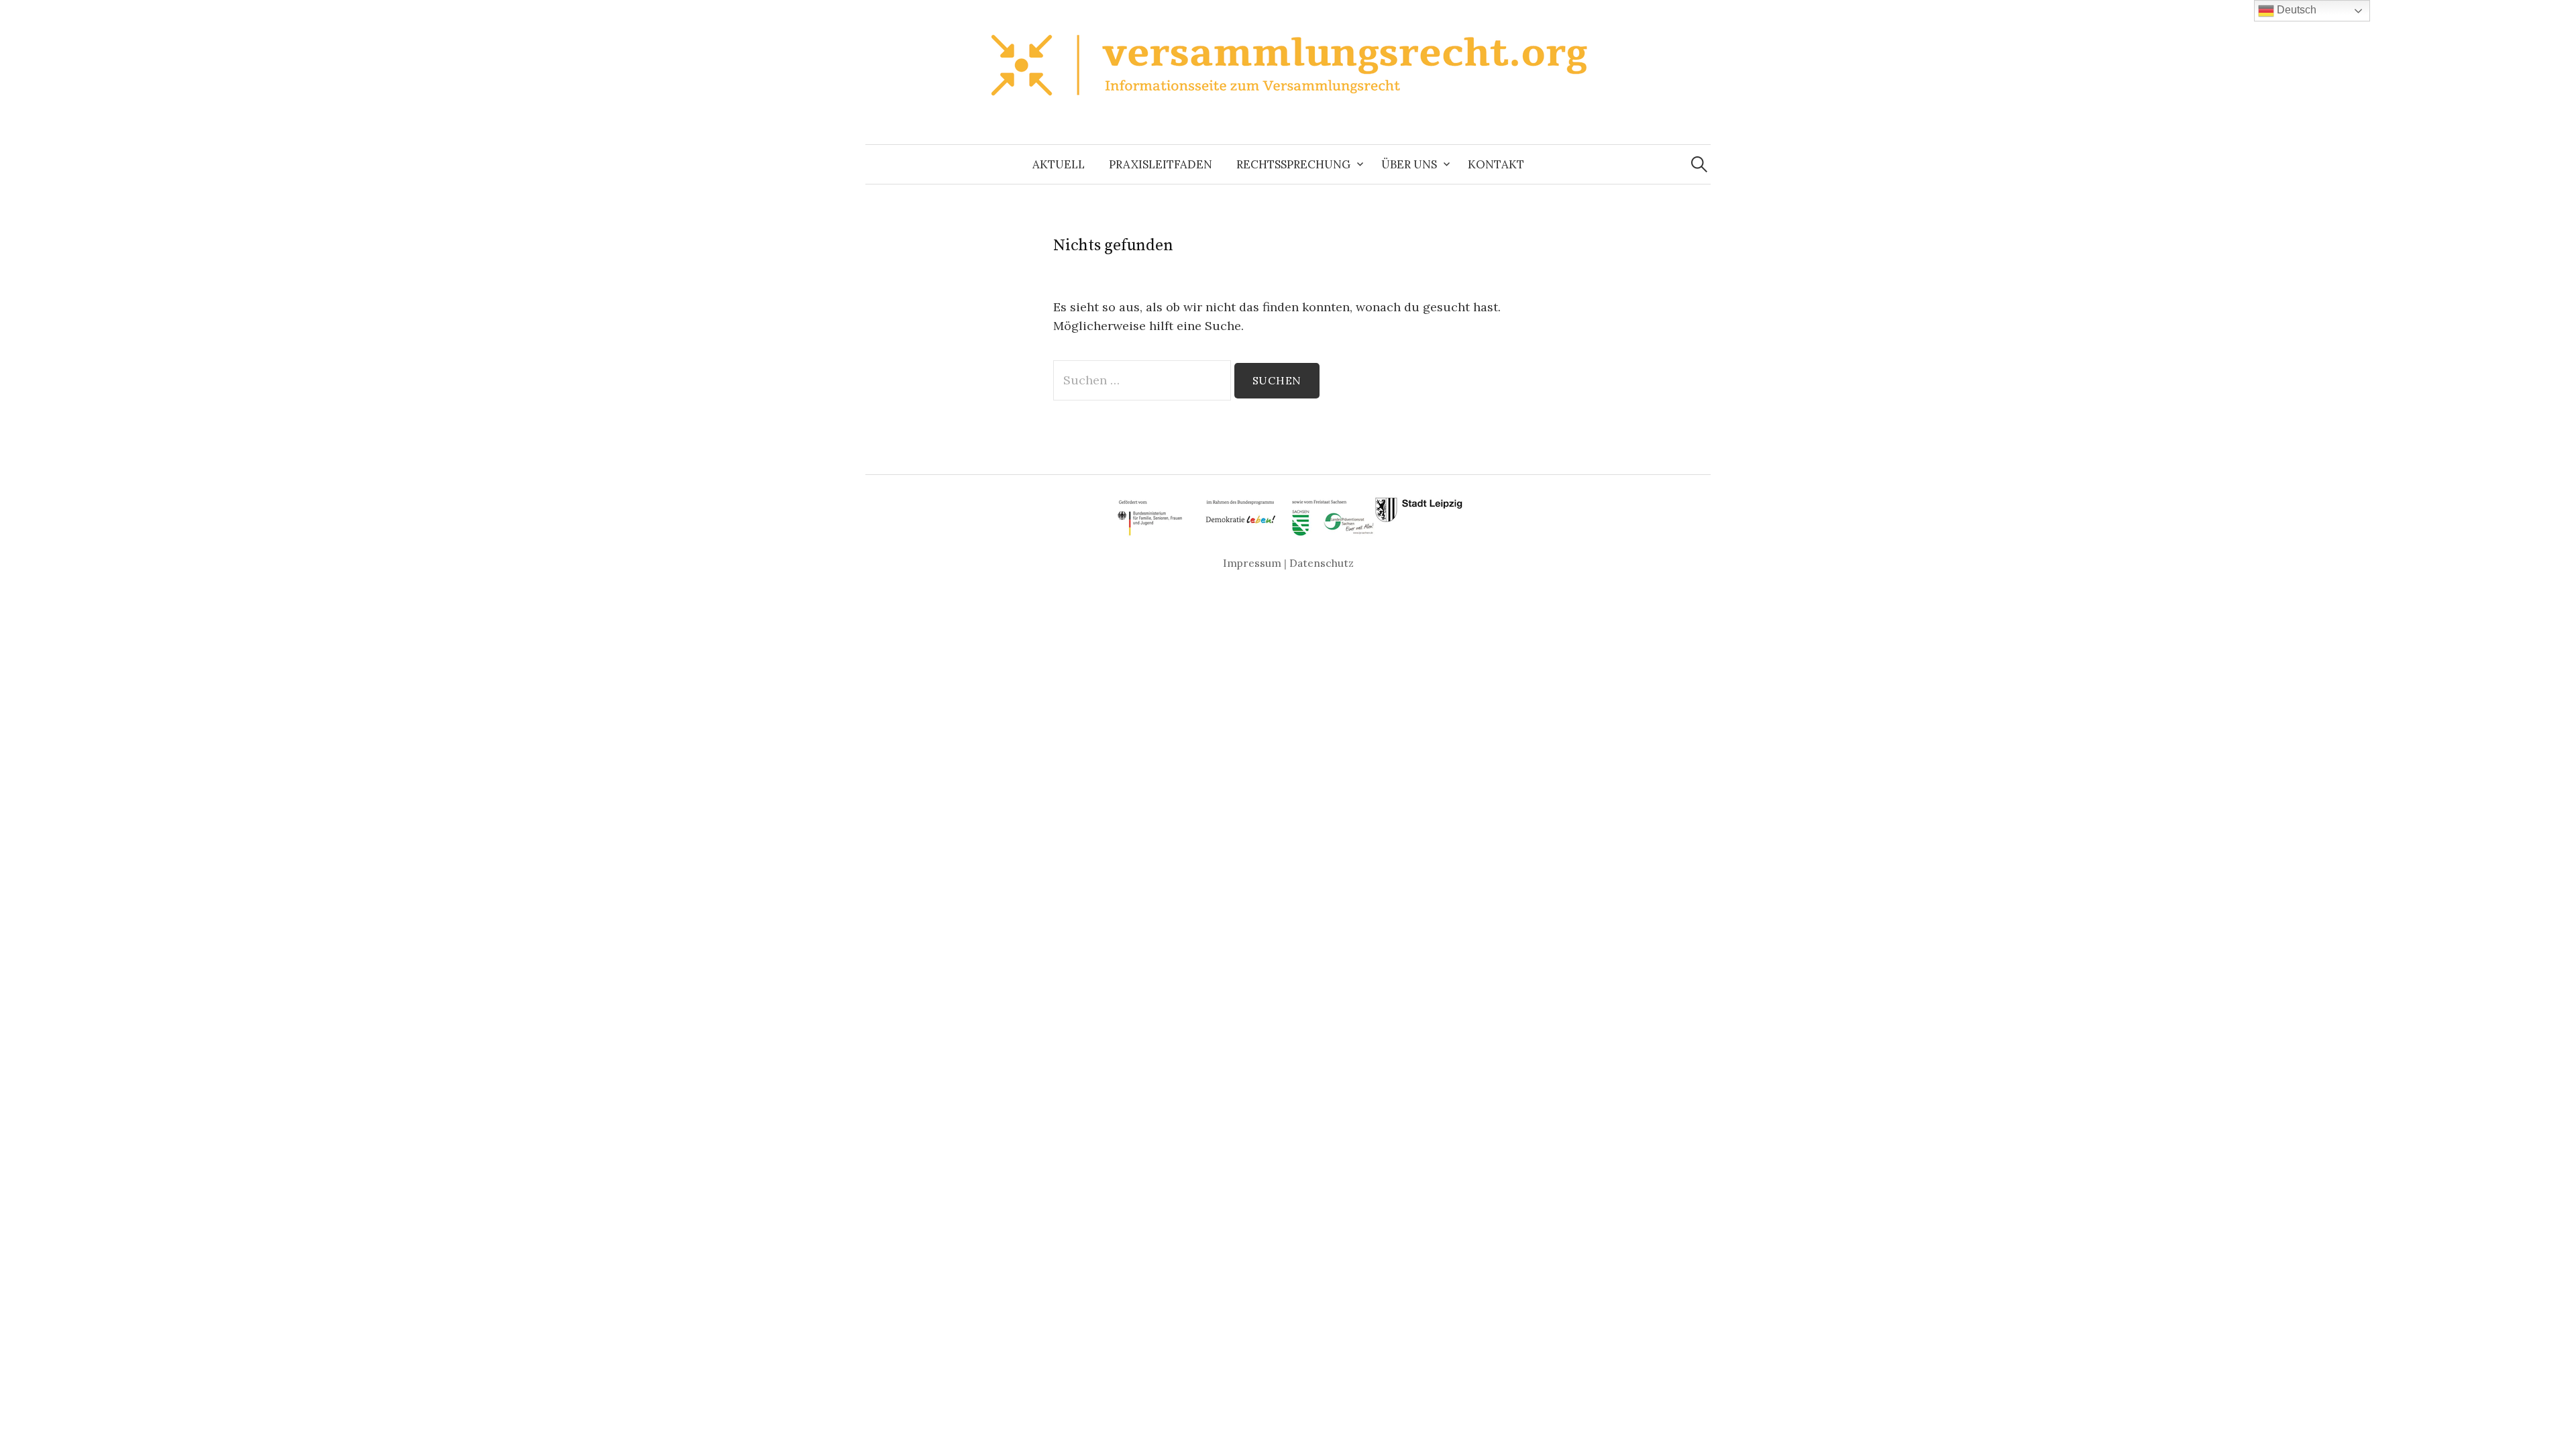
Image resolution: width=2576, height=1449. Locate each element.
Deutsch (2295, 10)
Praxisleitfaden (1161, 164)
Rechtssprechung (1293, 164)
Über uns (1409, 164)
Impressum (1252, 563)
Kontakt (1496, 164)
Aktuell (1059, 164)
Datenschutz (1322, 563)
